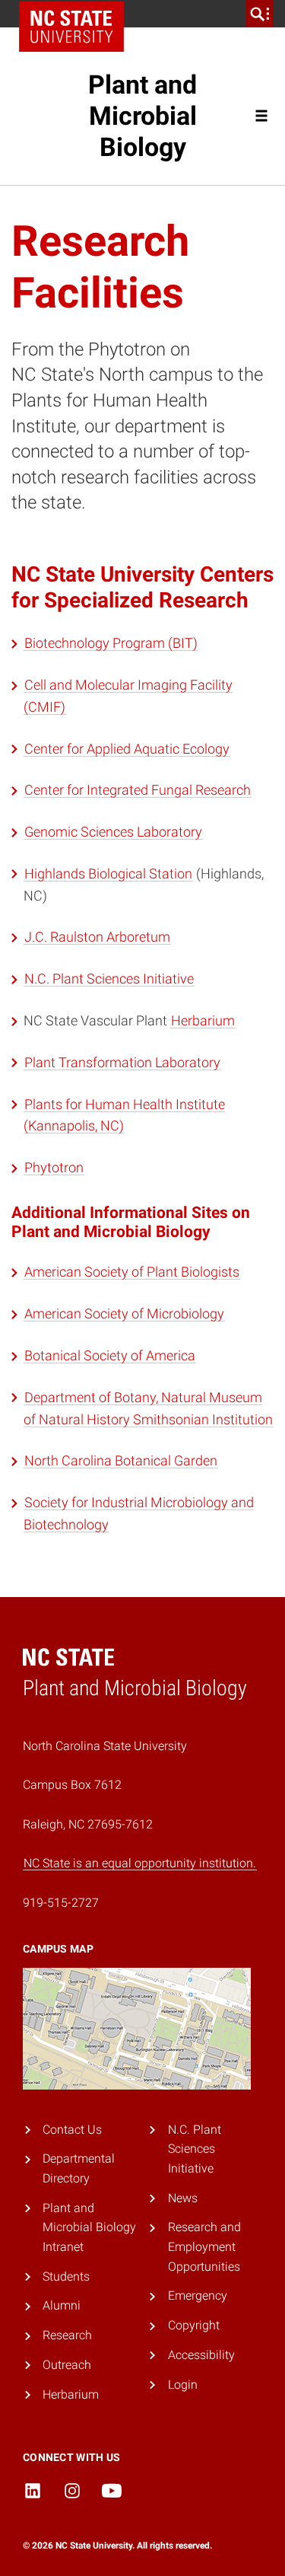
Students (66, 2276)
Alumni (62, 2305)
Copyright (194, 2325)
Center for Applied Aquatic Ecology (127, 749)
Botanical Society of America (110, 1355)
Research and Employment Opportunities (204, 2246)
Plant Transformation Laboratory (122, 1062)
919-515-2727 (61, 1903)
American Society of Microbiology (124, 1314)
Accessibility (201, 2355)
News (183, 2198)
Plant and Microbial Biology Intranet (89, 2227)
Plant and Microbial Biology (142, 116)
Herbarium (203, 1020)
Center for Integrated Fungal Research (138, 790)
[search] (260, 14)
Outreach (67, 2365)
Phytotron (54, 1167)
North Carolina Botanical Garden (121, 1460)
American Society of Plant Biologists (132, 1272)
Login (183, 2385)
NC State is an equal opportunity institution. (140, 1863)
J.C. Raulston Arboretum (97, 937)
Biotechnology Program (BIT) (111, 643)
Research (67, 2335)
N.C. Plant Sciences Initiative (109, 979)
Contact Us (72, 2130)
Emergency (198, 2295)
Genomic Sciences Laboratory (113, 832)
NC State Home (71, 27)
